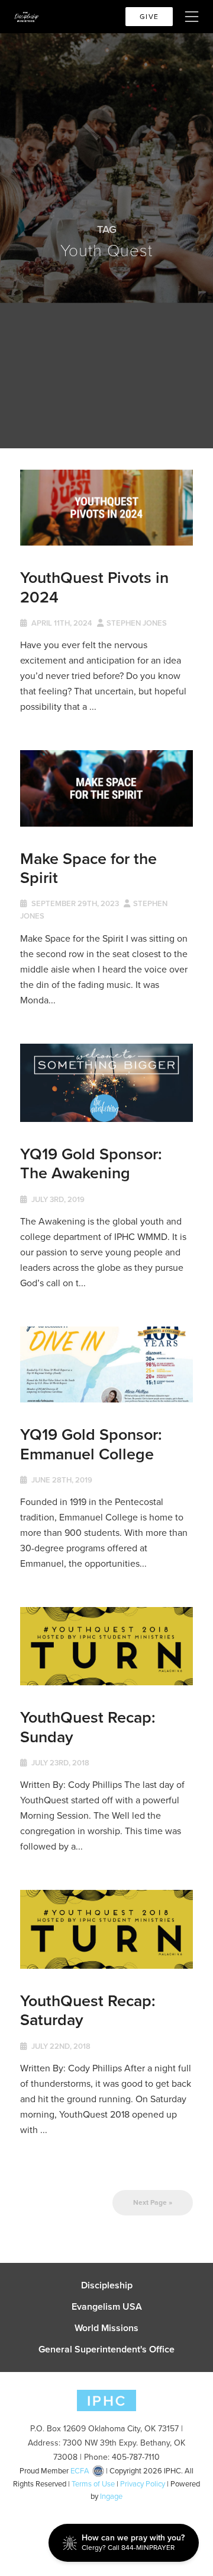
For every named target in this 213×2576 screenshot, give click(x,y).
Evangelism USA (107, 2307)
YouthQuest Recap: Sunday (88, 1727)
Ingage (111, 2496)
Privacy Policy (143, 2484)
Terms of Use (93, 2484)
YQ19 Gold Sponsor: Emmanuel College (91, 1444)
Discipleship (107, 2285)
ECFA (80, 2471)
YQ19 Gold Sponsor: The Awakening (91, 1163)
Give (149, 17)
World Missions (106, 2328)
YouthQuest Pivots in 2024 (94, 587)
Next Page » (153, 2202)
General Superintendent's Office (106, 2349)
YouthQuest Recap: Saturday (88, 2010)
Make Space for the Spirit (88, 868)
